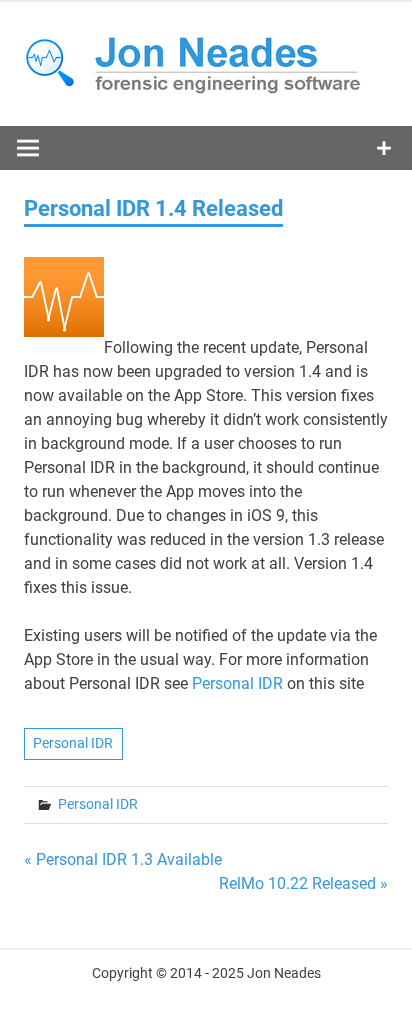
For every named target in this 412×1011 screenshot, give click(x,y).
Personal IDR (237, 683)
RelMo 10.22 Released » (303, 883)
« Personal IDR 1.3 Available (123, 859)
